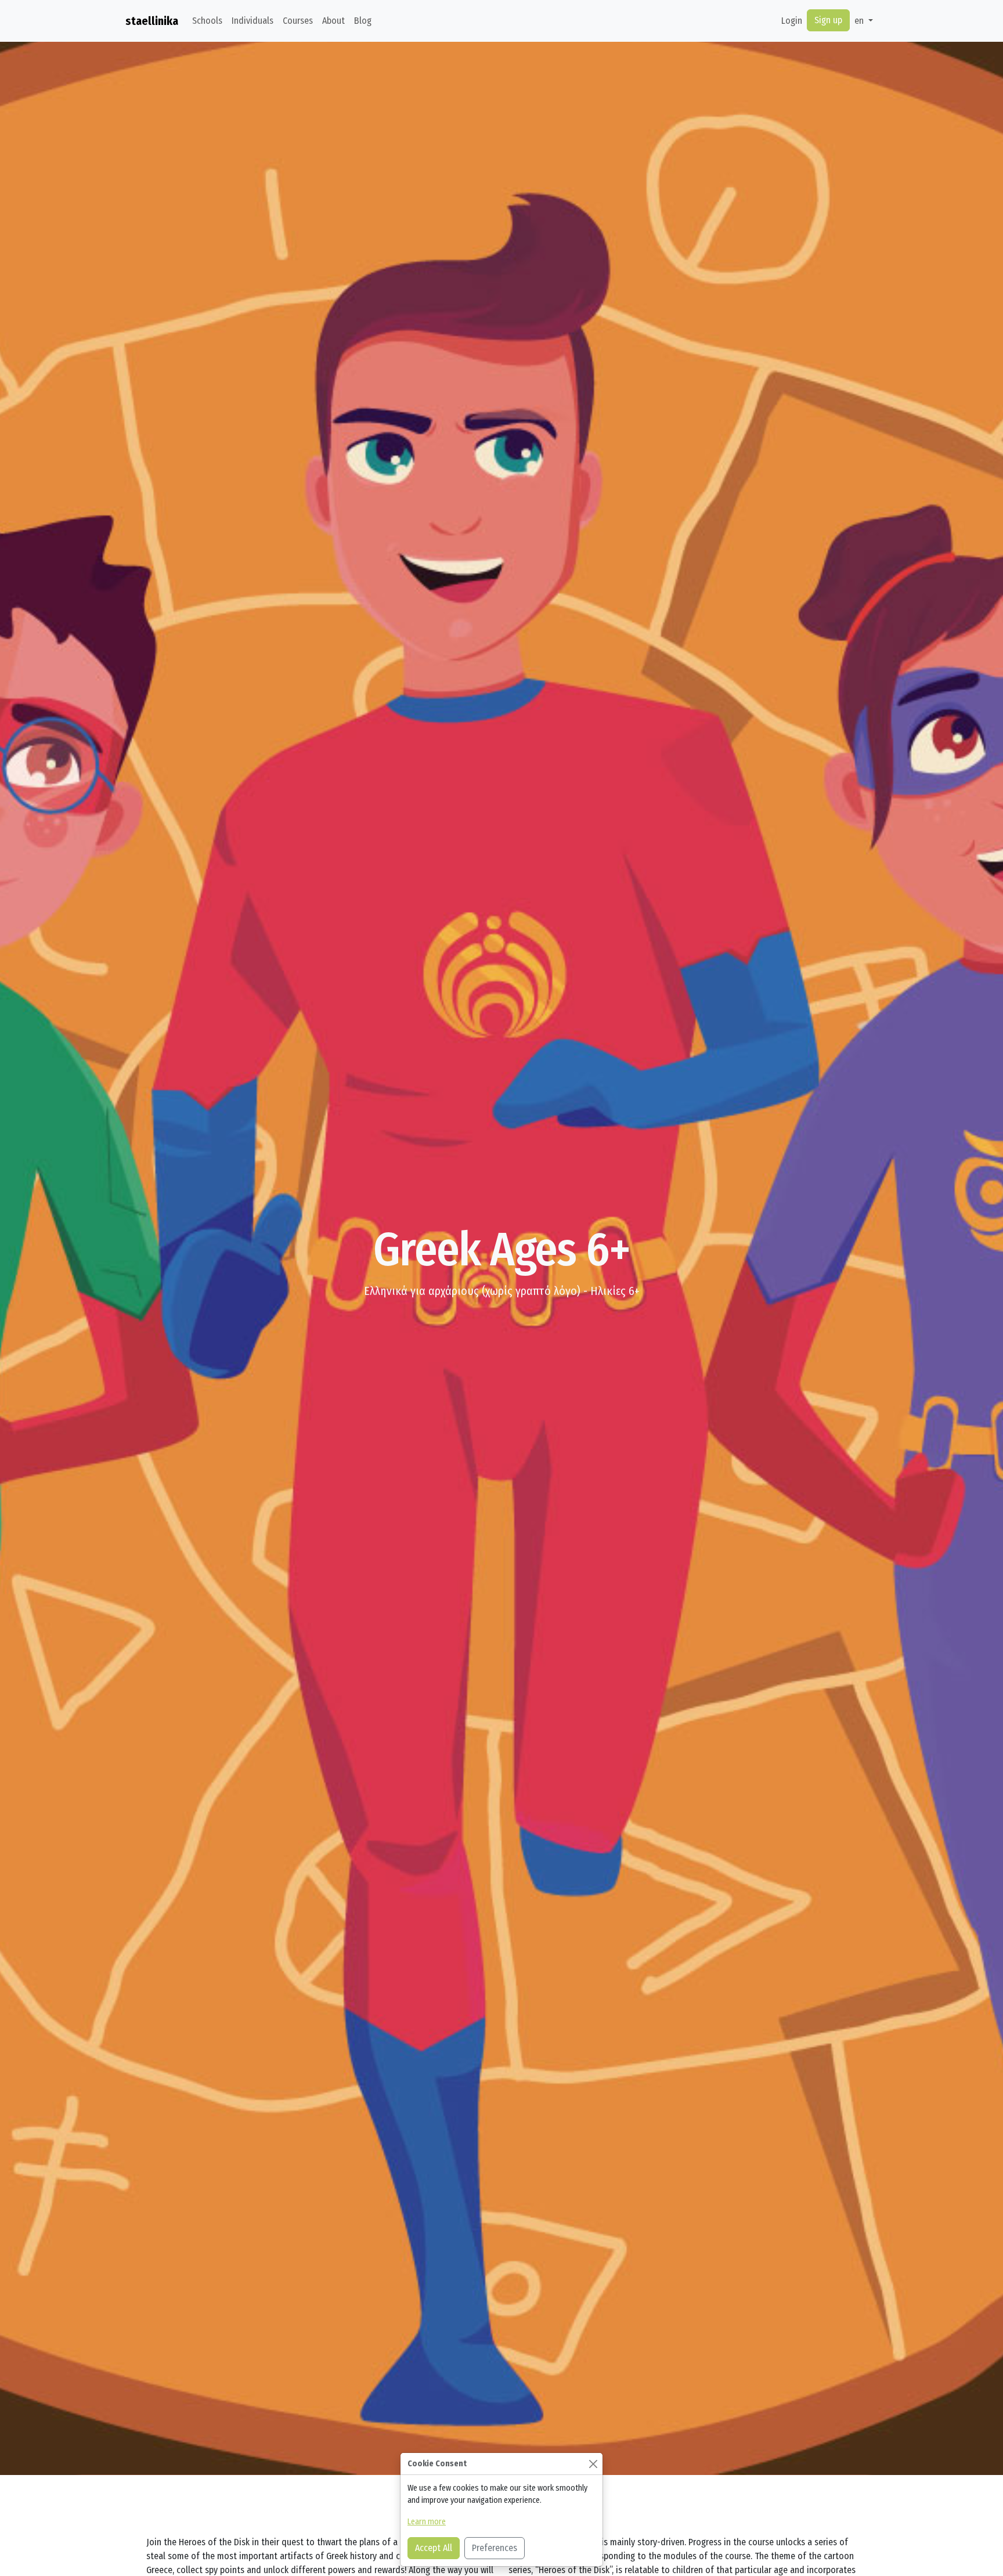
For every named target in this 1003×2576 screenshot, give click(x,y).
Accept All (434, 2548)
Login (792, 21)
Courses (298, 21)
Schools (207, 21)
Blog (363, 21)
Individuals (252, 21)
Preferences (495, 2548)
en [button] (860, 21)
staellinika (152, 21)
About (333, 21)
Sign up (828, 20)
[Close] (593, 2464)
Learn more (427, 2522)
